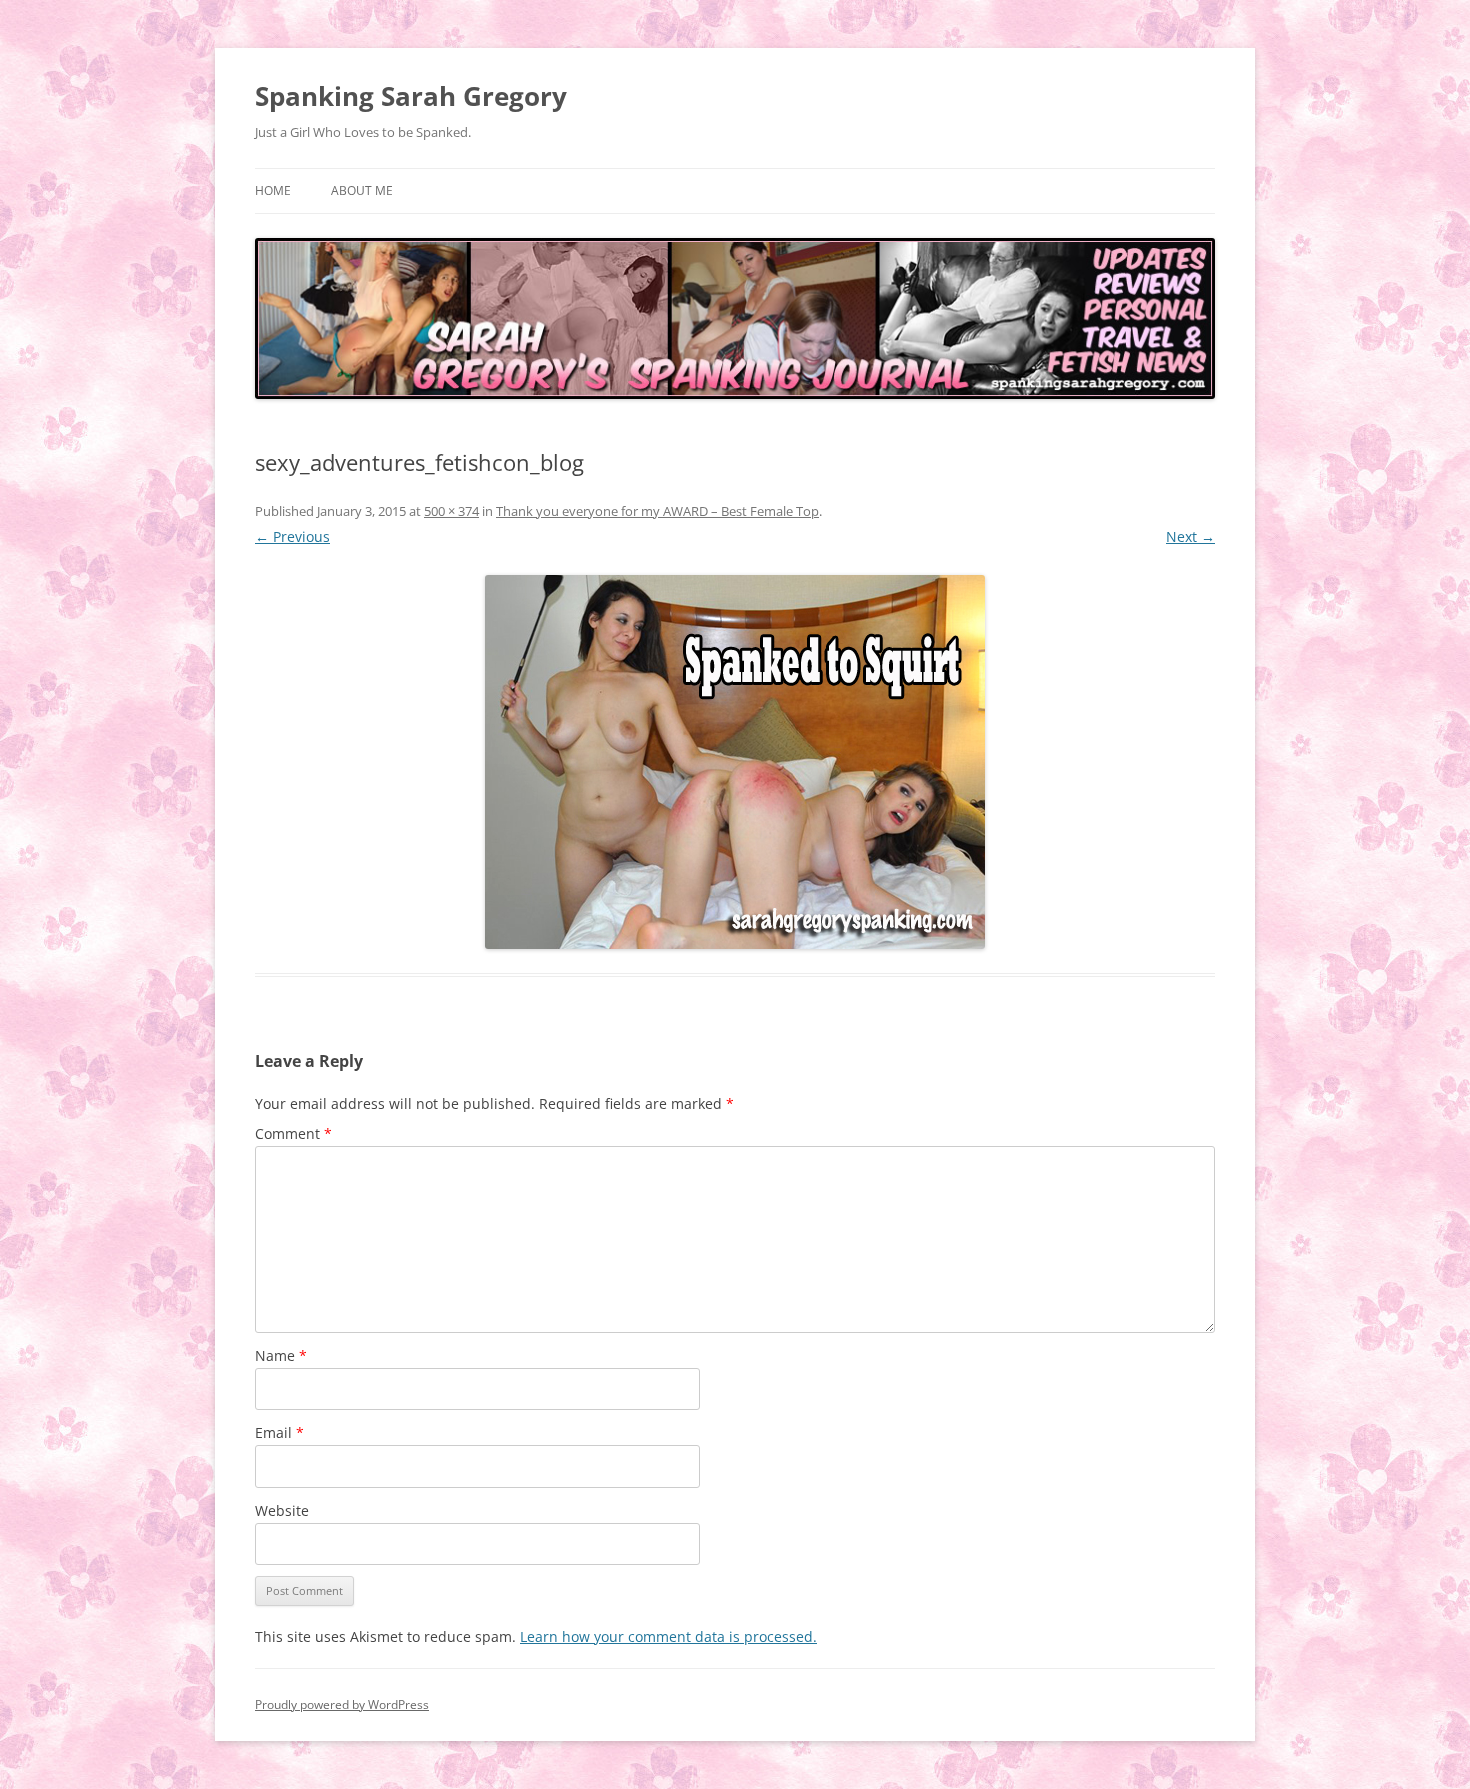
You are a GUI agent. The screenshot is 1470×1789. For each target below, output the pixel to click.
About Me (362, 190)
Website (282, 1510)
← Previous (292, 536)
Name (281, 1355)
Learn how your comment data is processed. (668, 1636)
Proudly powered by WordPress (342, 1704)
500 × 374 (451, 511)
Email (279, 1432)
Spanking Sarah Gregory (411, 96)
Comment (293, 1133)
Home (273, 190)
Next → (1190, 536)
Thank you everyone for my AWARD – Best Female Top (657, 511)
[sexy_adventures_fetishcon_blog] (735, 762)
